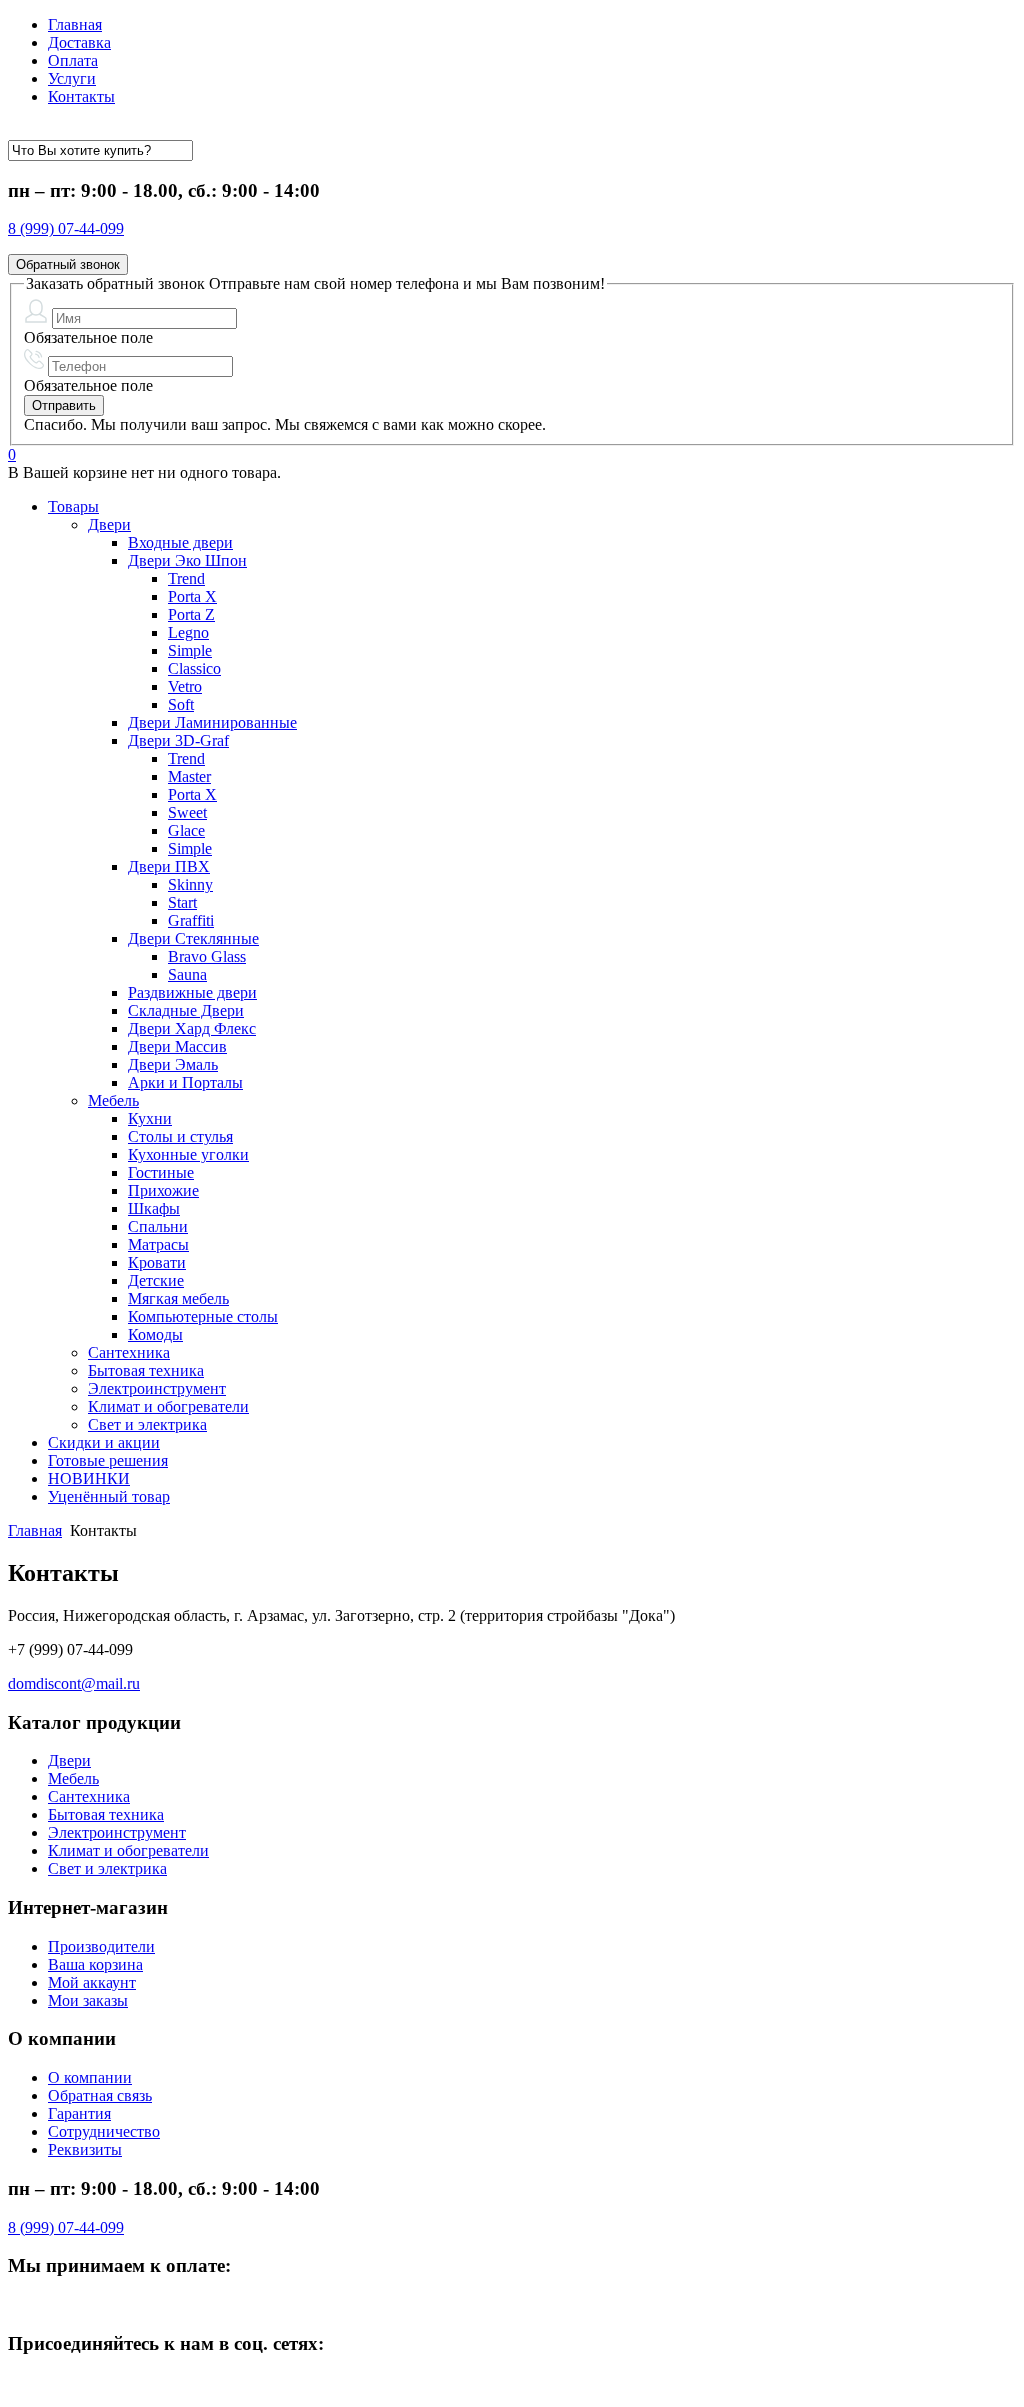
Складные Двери (186, 1010)
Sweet (187, 812)
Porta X (192, 596)
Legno (188, 632)
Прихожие (163, 1190)
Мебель (113, 1100)
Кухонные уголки (188, 1154)
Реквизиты (85, 2149)
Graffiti (191, 920)
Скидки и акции (104, 1442)
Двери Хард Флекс (192, 1028)
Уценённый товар (109, 1496)
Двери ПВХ (169, 866)
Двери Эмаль (173, 1064)
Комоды (155, 1334)
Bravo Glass (207, 956)
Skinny (190, 884)
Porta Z (191, 614)
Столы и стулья (180, 1136)
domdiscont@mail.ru (74, 1683)
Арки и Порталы (185, 1082)
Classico (194, 668)
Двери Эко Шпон (187, 560)
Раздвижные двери (192, 992)
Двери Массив (177, 1046)
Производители (101, 1946)
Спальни (158, 1226)
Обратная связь (100, 2095)
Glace (186, 830)
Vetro (185, 686)
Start (182, 902)
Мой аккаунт (92, 1982)
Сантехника (129, 1352)
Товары (73, 506)
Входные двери (180, 542)
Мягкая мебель (178, 1298)
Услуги (72, 78)
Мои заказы (88, 2000)
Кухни (150, 1118)
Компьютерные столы (203, 1316)
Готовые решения (108, 1460)
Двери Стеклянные (193, 938)
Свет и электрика (147, 1424)
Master (189, 776)
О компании (90, 2077)
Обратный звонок (68, 264)
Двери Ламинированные (212, 722)
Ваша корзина (95, 1964)
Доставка (79, 42)
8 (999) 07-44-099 (66, 228)
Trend (186, 578)
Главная (75, 24)
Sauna (187, 974)
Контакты (81, 96)
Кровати (157, 1262)
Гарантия (79, 2113)
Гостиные (161, 1172)
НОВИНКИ (89, 1478)
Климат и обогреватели (168, 1406)
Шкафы (154, 1208)
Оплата (73, 60)
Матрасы (158, 1244)
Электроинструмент (157, 1388)
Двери (109, 524)
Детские (156, 1280)
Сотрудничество (104, 2131)
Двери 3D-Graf (178, 740)
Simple (190, 650)
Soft (181, 704)
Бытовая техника (146, 1370)
